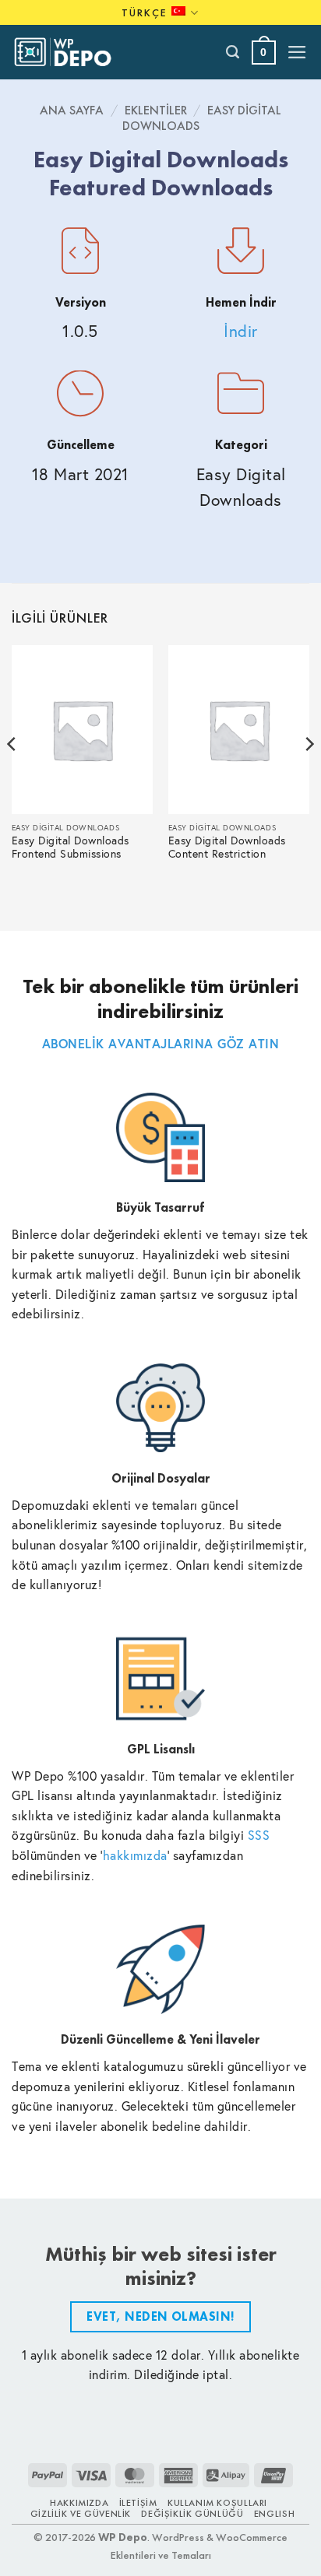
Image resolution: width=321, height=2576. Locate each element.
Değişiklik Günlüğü (192, 2514)
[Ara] (233, 52)
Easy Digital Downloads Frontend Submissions (71, 848)
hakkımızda (135, 1855)
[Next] (309, 775)
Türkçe (145, 12)
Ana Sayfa (72, 110)
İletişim (138, 2503)
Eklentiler (156, 110)
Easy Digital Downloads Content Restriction (227, 848)
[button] (264, 53)
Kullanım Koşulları (217, 2503)
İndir (241, 331)
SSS (259, 1835)
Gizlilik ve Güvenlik (81, 2514)
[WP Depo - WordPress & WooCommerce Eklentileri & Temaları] (71, 52)
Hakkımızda (79, 2503)
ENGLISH (274, 2514)
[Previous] (12, 775)
